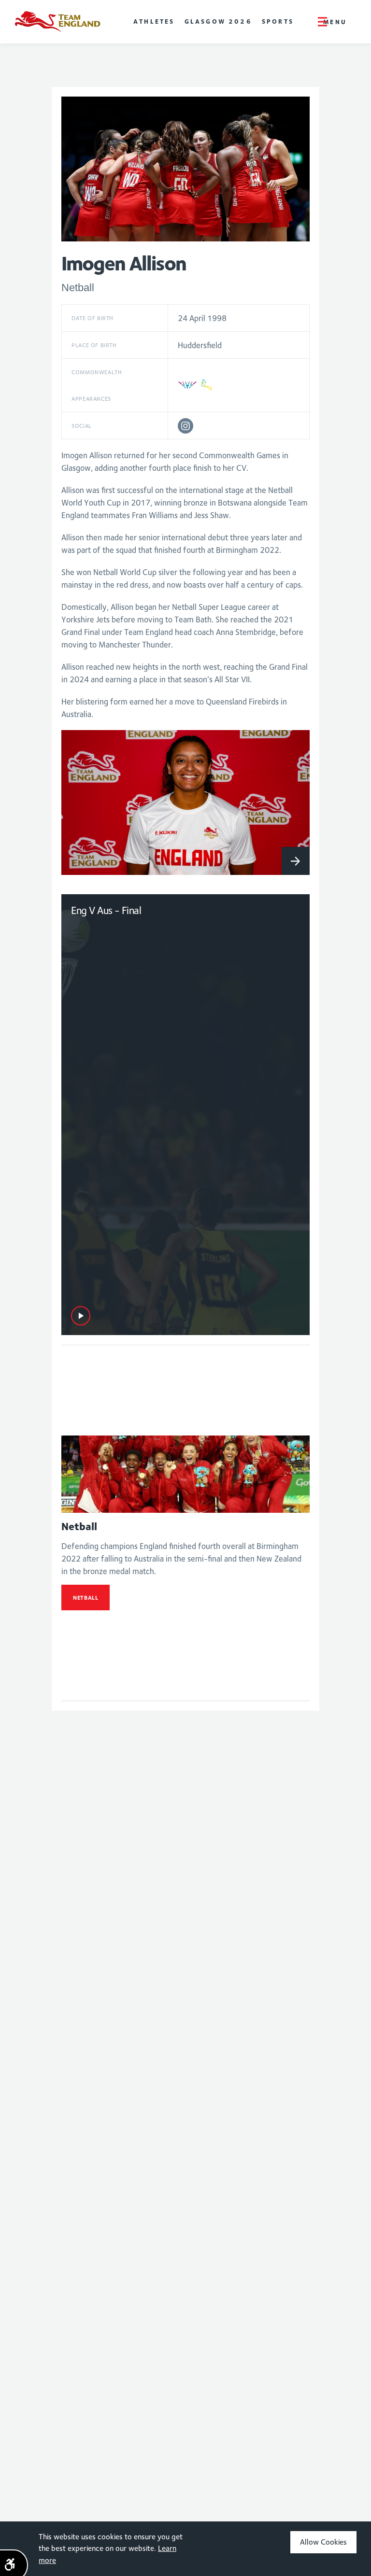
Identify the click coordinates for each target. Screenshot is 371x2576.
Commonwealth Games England (57, 22)
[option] (185, 802)
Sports (278, 21)
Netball (86, 1598)
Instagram (185, 426)
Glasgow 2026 (218, 21)
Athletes (154, 21)
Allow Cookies (323, 2542)
